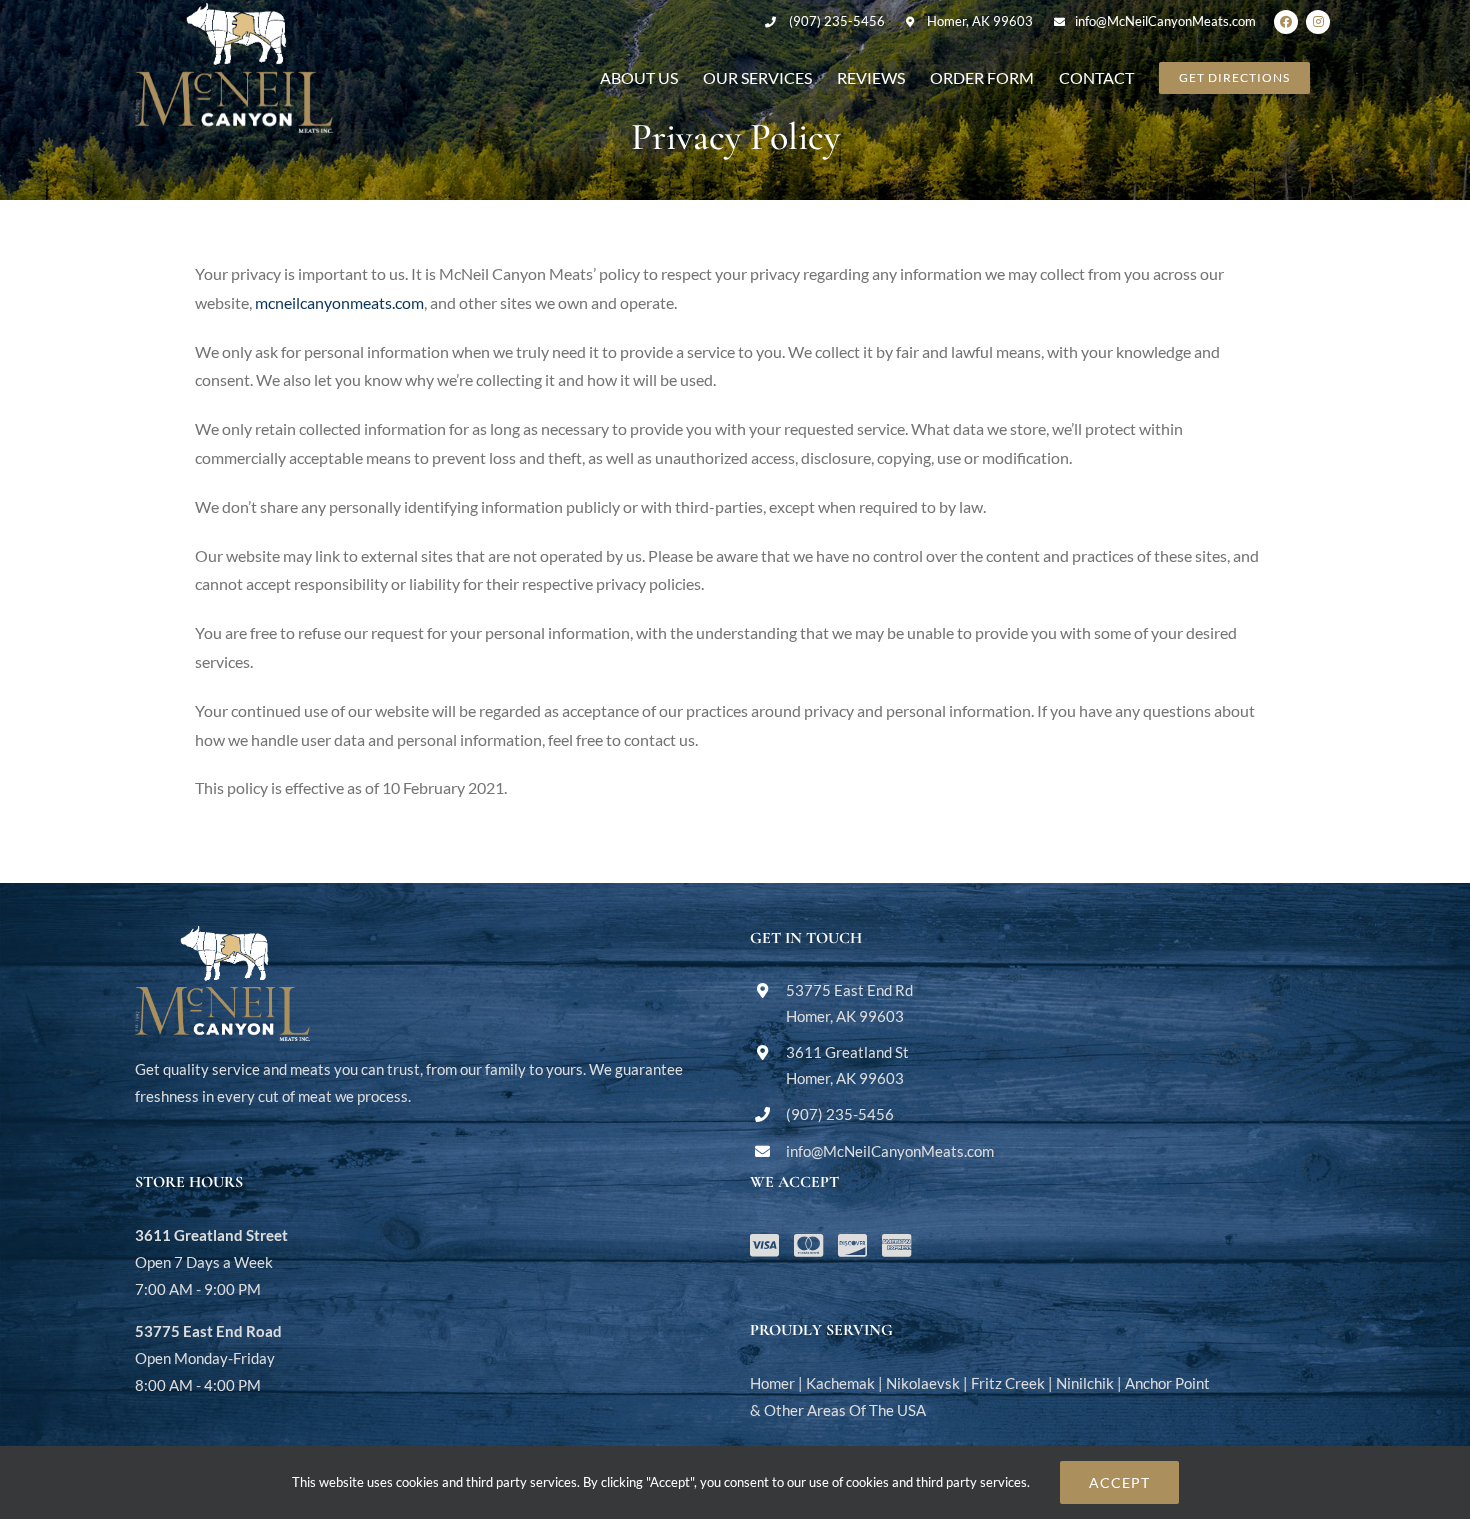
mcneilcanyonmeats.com (339, 302)
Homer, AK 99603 (980, 21)
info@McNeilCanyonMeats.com (1165, 21)
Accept (1119, 1482)
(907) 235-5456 (837, 21)
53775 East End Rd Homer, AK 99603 (849, 1003)
